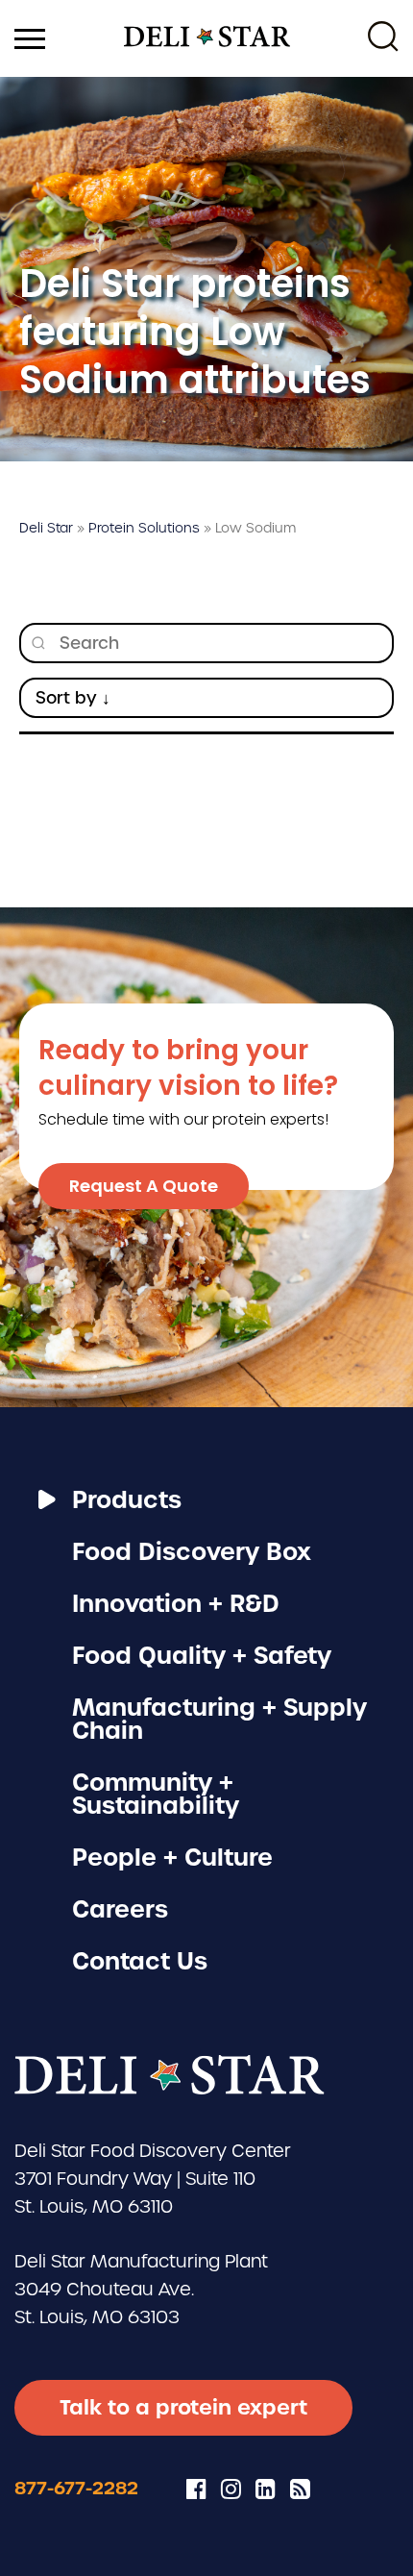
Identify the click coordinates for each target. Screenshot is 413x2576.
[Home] (207, 38)
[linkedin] (266, 2489)
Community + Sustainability (156, 1794)
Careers (120, 1909)
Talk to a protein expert (183, 2407)
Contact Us (140, 1961)
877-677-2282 (76, 2488)
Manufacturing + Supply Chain (219, 1719)
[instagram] (231, 2489)
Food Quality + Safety (202, 1656)
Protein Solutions (144, 528)
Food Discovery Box (192, 1552)
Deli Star (46, 528)
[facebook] (196, 2489)
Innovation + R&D (176, 1604)
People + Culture (172, 1858)
